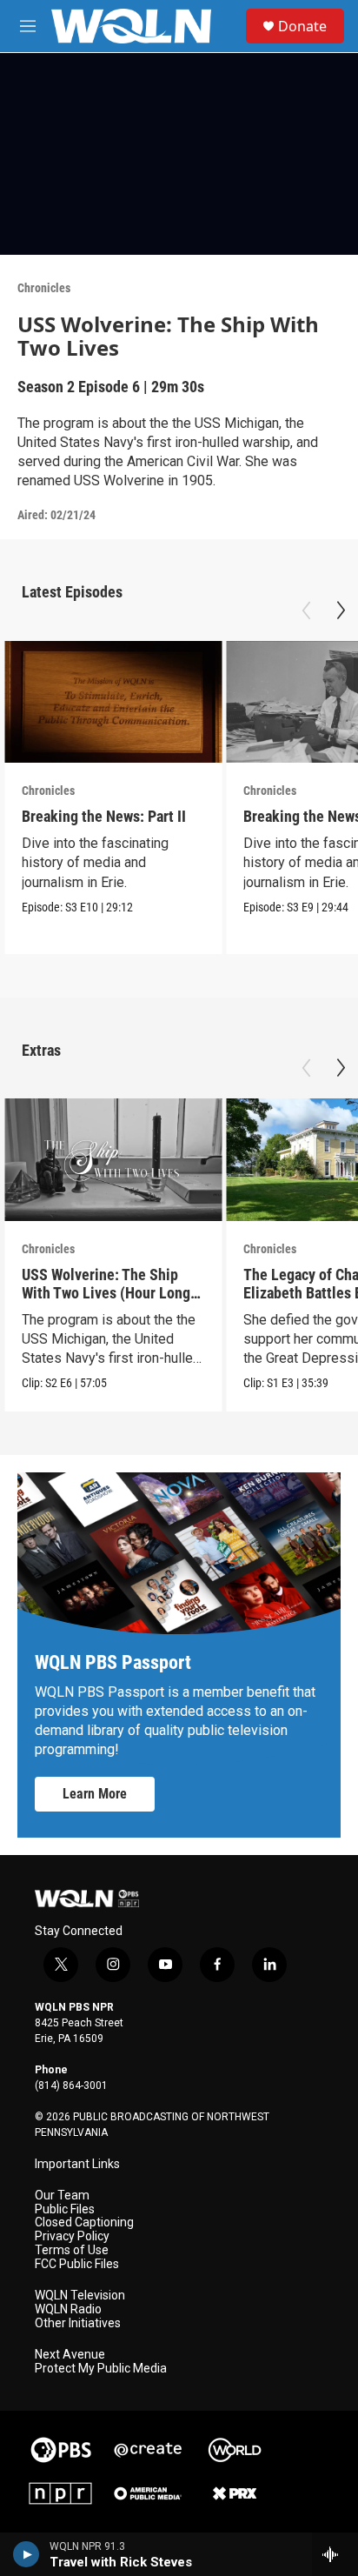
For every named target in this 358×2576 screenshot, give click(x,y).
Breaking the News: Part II (104, 816)
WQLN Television (80, 2296)
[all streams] (335, 2554)
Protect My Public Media (101, 2369)
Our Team (62, 2196)
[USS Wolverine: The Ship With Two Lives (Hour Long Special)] (113, 1160)
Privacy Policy (72, 2236)
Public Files (65, 2209)
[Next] (341, 611)
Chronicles (44, 288)
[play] (27, 2554)
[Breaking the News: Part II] (113, 702)
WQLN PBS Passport (113, 1662)
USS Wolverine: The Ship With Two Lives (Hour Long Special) (106, 1293)
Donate (302, 26)
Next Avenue (70, 2355)
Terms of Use (72, 2250)
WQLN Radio (68, 2309)
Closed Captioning (84, 2222)
